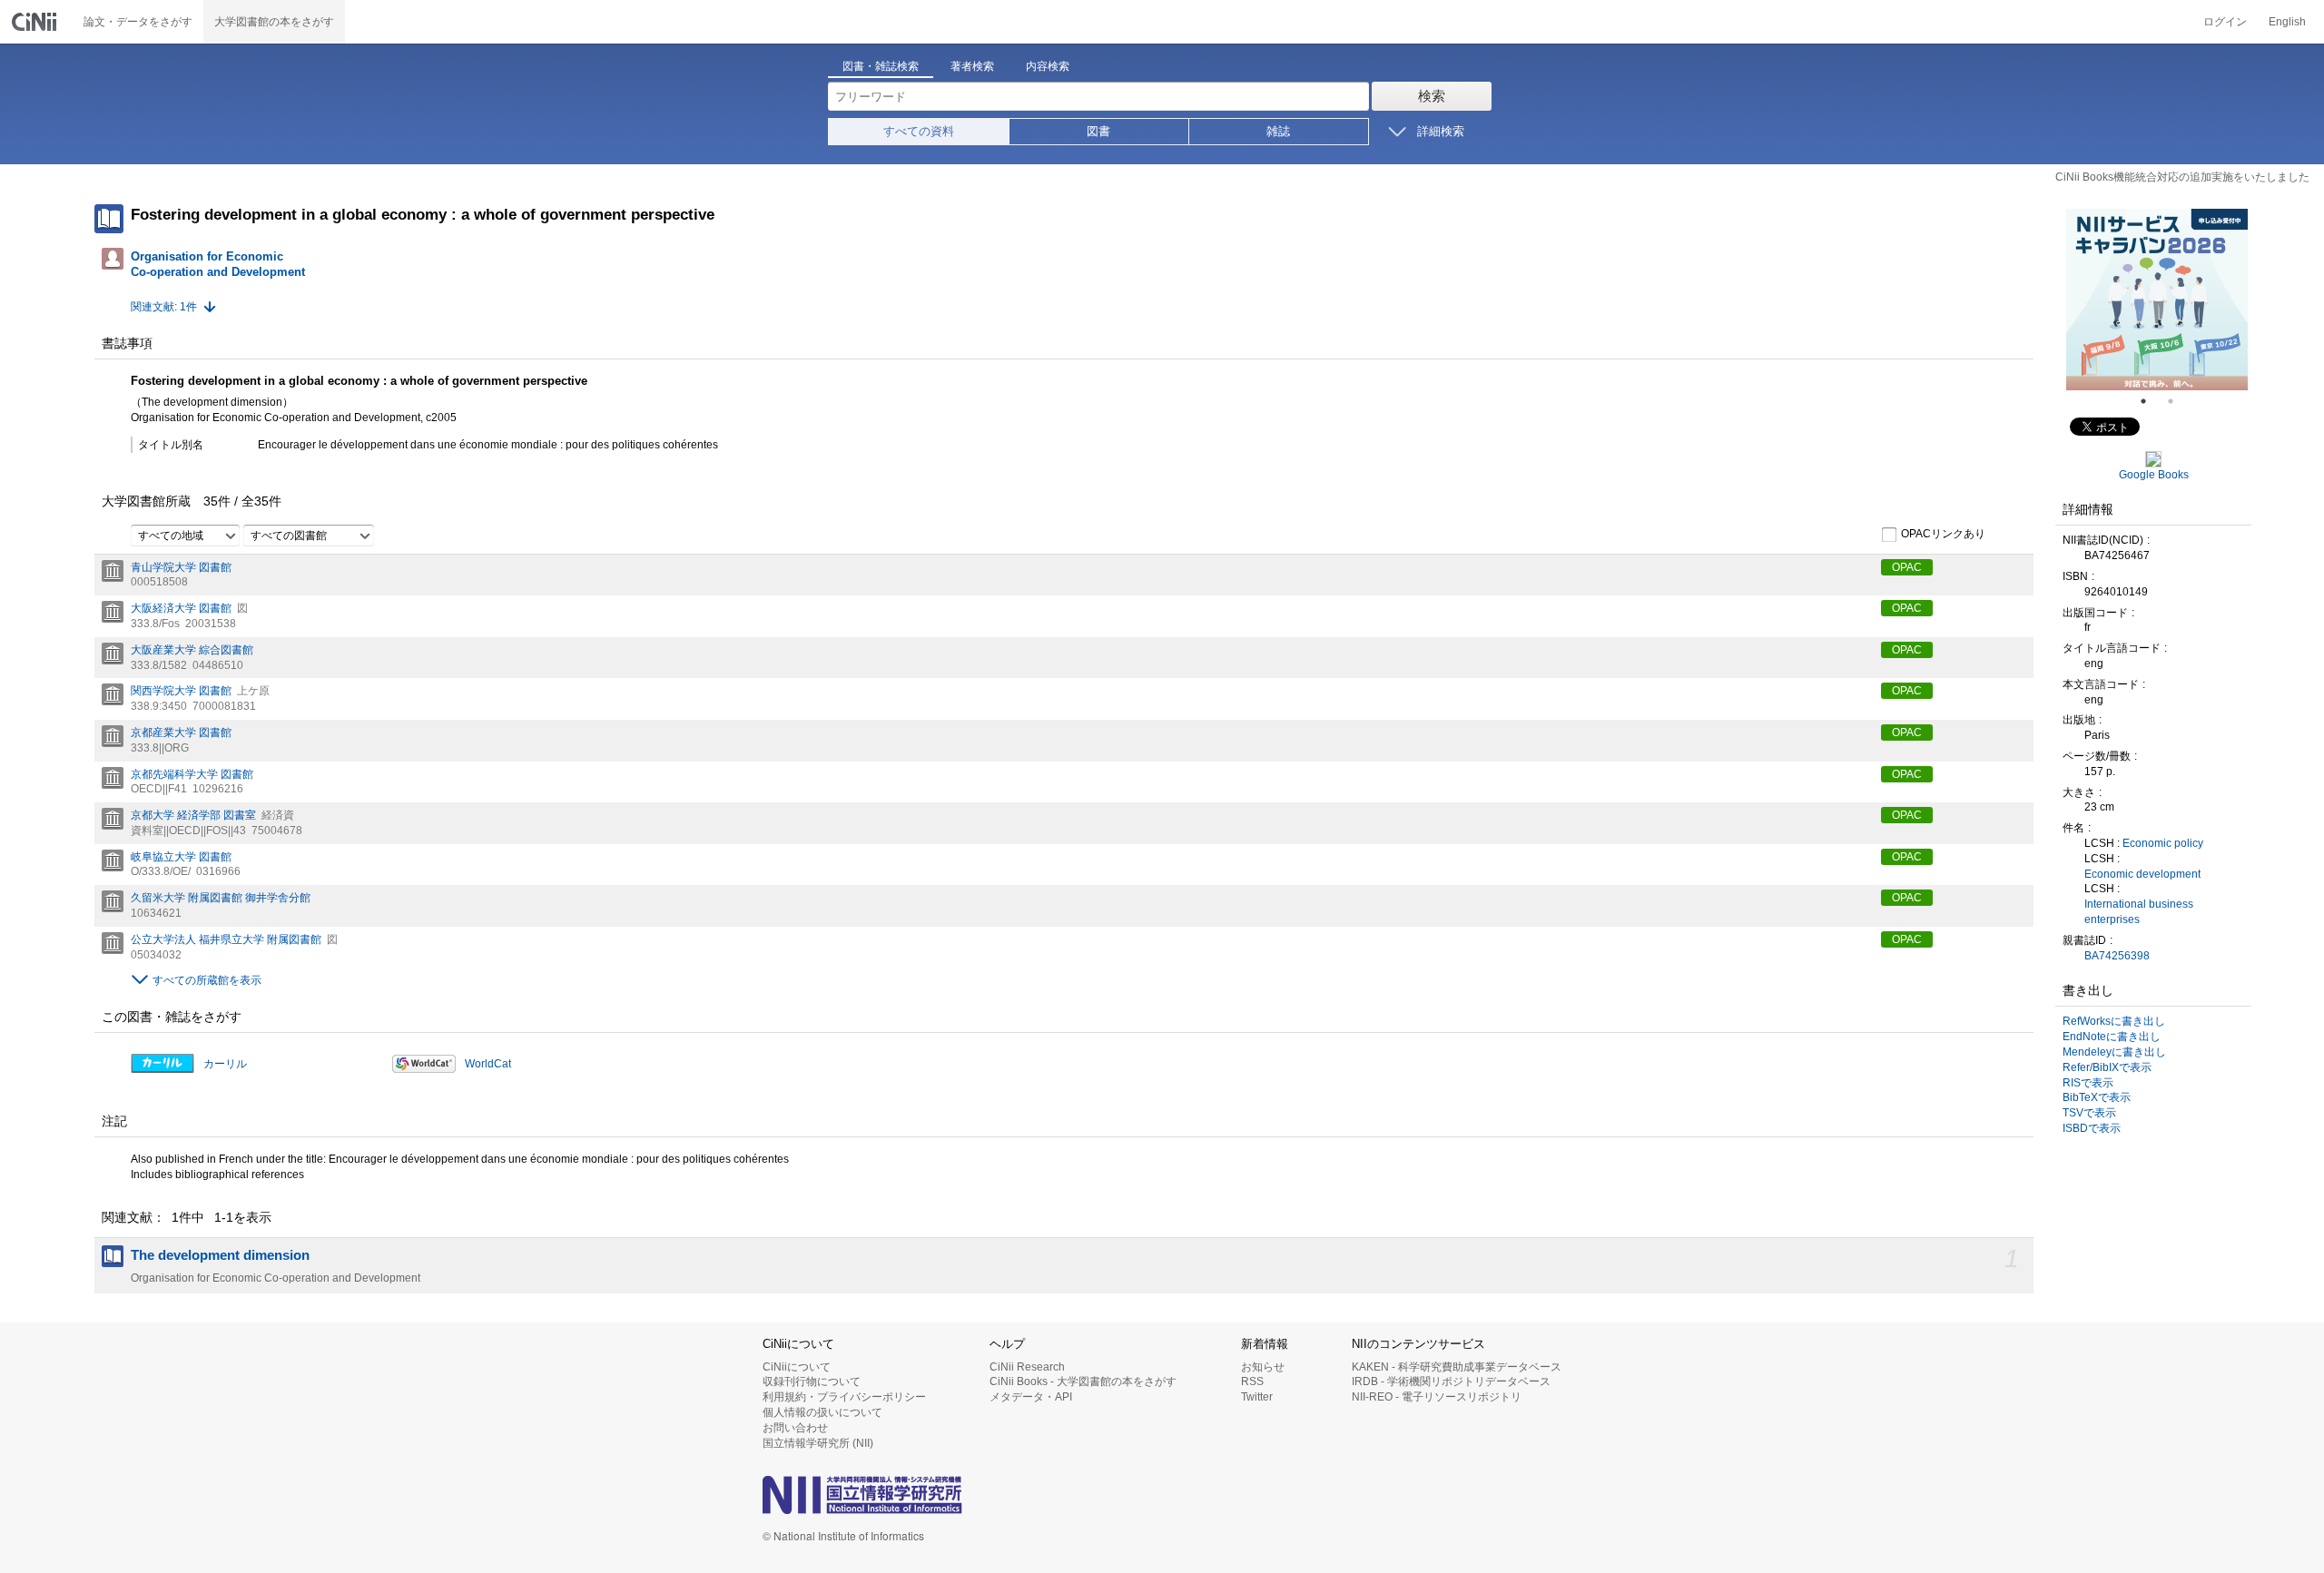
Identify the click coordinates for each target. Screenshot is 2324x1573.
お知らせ (1263, 1367)
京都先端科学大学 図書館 (192, 774)
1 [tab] (2151, 401)
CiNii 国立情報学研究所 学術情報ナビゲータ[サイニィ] (36, 22)
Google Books (2154, 475)
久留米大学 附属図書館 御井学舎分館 (221, 898)
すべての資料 (919, 131)
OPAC (1907, 567)
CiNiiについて (797, 1367)
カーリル (225, 1064)
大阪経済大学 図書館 (181, 608)
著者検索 (972, 66)
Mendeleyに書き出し (2114, 1052)
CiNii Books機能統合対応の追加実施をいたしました (2182, 177)
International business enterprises (2139, 912)
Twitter (1257, 1397)
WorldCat (488, 1064)
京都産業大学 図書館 (181, 732)
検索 (1432, 96)
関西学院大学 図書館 (181, 691)
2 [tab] (2178, 401)
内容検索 (1048, 66)
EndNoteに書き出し (2112, 1037)
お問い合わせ (795, 1428)
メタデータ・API (1031, 1397)
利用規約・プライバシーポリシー (844, 1397)
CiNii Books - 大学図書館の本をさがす (1083, 1381)
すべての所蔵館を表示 (207, 980)
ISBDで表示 (2092, 1128)
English (2287, 22)
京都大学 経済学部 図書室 (193, 815)
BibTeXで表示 (2097, 1097)
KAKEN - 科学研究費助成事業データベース (1457, 1367)
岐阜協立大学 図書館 (181, 857)
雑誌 (1278, 131)
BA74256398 (2117, 956)
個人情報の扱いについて (822, 1412)
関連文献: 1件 (164, 307)
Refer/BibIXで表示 (2107, 1067)
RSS (1252, 1381)
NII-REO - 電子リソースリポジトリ (1437, 1397)
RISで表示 (2088, 1083)
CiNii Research (1027, 1367)
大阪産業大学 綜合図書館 (192, 650)
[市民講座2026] (2202, 300)
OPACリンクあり (1943, 534)
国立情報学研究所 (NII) (818, 1443)
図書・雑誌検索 (881, 66)
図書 (1098, 131)
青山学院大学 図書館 (181, 567)
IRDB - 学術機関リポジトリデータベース (1451, 1381)
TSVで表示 (2089, 1113)
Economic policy (2163, 843)
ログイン (2225, 22)
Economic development (2142, 874)
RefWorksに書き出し (2114, 1021)
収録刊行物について (812, 1381)
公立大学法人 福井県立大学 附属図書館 (226, 939)
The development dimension (220, 1255)
